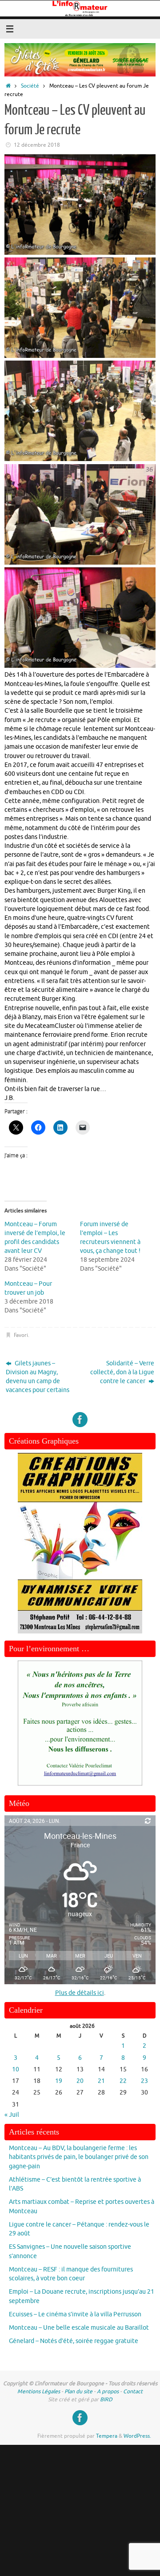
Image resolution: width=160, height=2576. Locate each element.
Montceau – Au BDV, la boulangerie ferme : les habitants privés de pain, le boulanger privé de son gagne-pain (79, 2157)
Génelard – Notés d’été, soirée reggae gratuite (74, 2341)
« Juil (12, 2115)
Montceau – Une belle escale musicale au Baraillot (79, 2328)
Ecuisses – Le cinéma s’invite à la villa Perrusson (75, 2314)
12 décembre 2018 (37, 145)
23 (144, 2081)
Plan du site (78, 2391)
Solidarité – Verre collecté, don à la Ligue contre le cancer (122, 1372)
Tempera (107, 2436)
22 (123, 2081)
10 (16, 2069)
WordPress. (137, 2436)
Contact (133, 2391)
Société (30, 86)
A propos (108, 2391)
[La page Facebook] (80, 1420)
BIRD (106, 2399)
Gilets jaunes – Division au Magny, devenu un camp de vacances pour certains (38, 1377)
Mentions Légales (39, 2391)
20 (80, 2081)
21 (101, 2081)
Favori (21, 1335)
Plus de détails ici (80, 1993)
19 (59, 2081)
